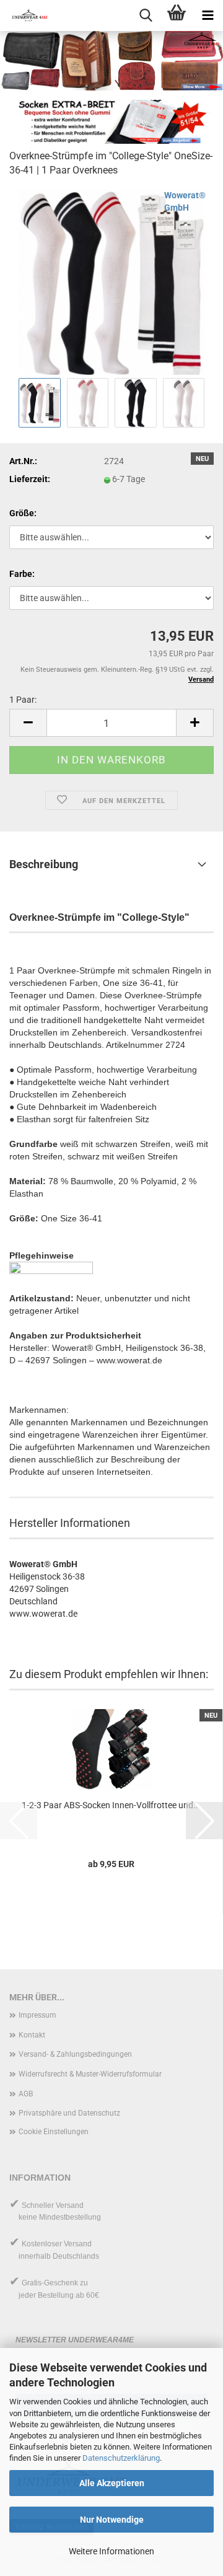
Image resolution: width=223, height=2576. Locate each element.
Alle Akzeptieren (112, 2483)
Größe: (23, 513)
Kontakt (32, 2035)
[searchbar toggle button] (146, 15)
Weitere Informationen (111, 2551)
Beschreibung (44, 864)
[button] (28, 723)
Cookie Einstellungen (54, 2132)
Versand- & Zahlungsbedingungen (75, 2054)
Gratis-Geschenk (50, 2283)
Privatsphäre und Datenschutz (69, 2113)
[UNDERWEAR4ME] (25, 15)
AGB (26, 2094)
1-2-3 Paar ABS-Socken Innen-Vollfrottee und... (111, 1805)
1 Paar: (23, 700)
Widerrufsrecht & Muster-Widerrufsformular (90, 2074)
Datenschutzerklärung (121, 2458)
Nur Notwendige (112, 2520)
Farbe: (22, 574)
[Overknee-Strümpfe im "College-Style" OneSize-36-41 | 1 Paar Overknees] (111, 281)
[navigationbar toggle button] (208, 15)
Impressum (37, 2015)
